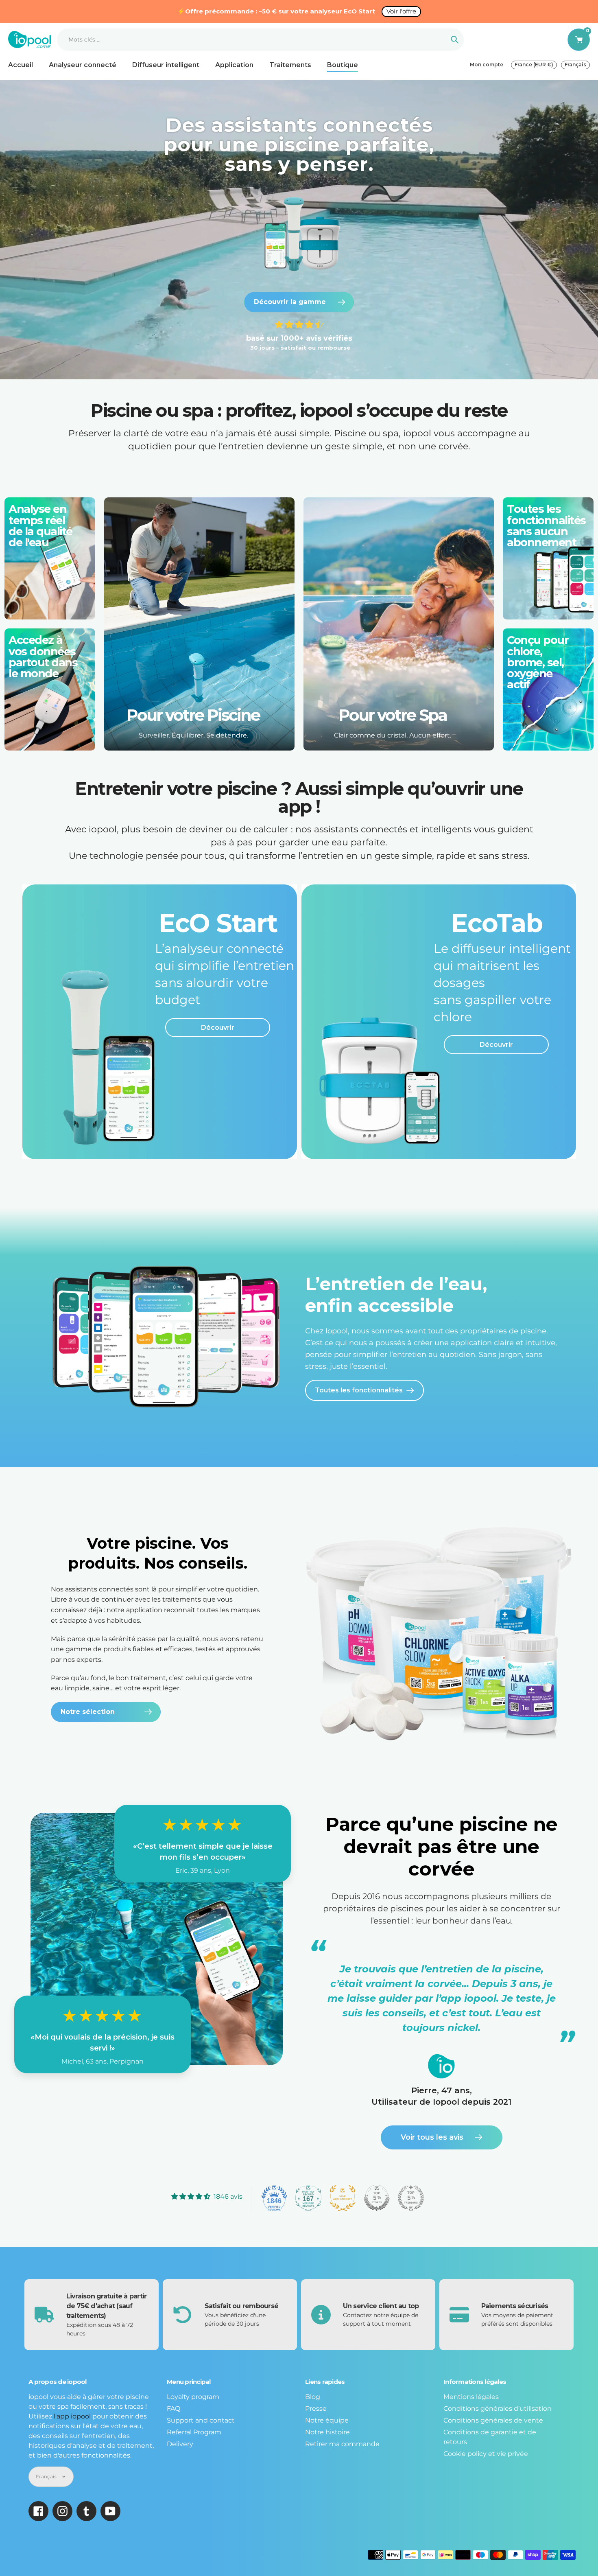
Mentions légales (471, 2397)
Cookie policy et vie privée (486, 2454)
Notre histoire (327, 2432)
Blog (313, 2397)
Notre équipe (327, 2420)
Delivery (180, 2444)
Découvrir (218, 1028)
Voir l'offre (401, 11)
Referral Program (194, 2432)
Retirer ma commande (342, 2444)
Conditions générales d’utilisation (498, 2409)
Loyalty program (193, 2397)
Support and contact (201, 2420)
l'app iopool (72, 2416)
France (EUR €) (534, 65)
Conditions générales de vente (493, 2420)
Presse (316, 2409)
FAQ (174, 2409)
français (575, 65)
